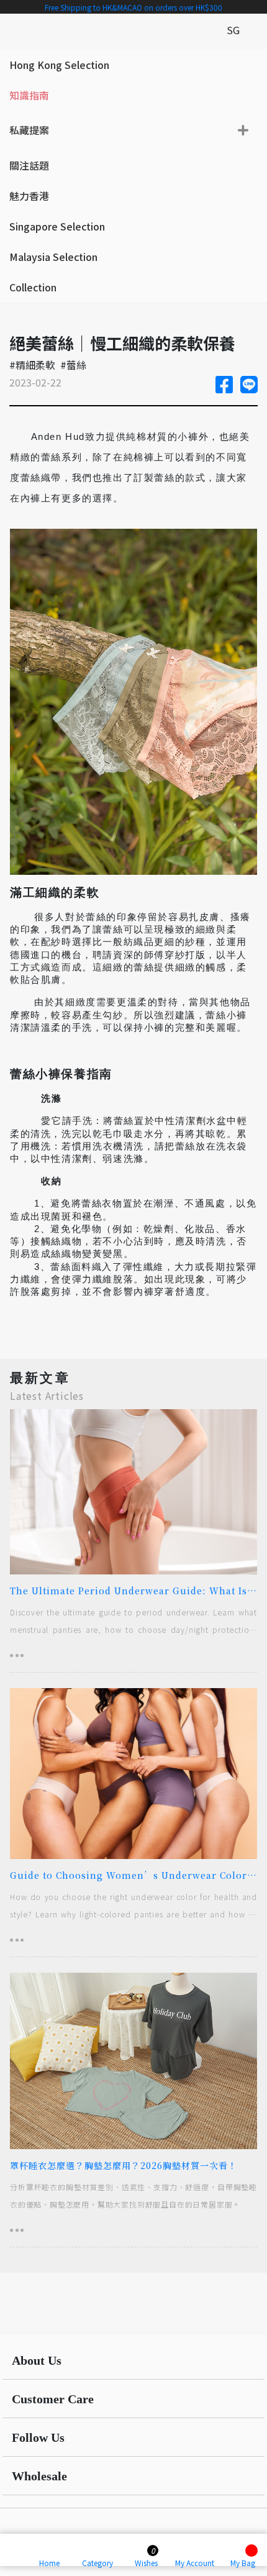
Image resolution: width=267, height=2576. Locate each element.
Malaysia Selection (53, 257)
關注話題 (29, 165)
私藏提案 (29, 130)
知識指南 (29, 95)
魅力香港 (29, 196)
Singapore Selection (57, 226)
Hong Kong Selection (59, 65)
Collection (33, 287)
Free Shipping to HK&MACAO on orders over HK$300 (133, 7)
